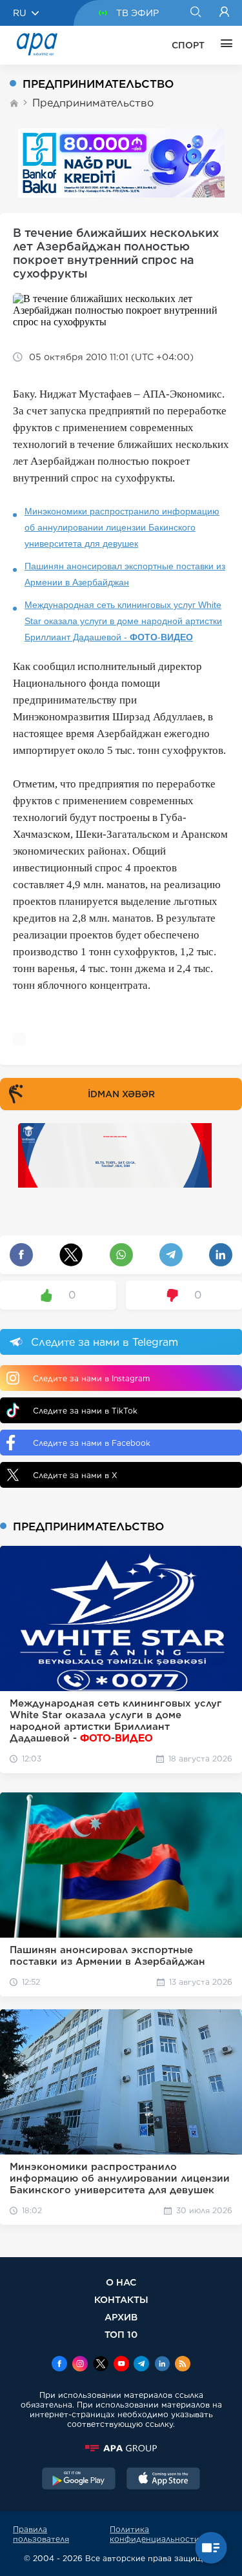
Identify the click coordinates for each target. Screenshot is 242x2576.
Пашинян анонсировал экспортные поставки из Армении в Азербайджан (125, 574)
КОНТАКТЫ (121, 2299)
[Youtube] (121, 2365)
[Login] (224, 13)
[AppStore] (163, 2480)
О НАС (121, 2282)
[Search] (195, 13)
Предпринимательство (93, 103)
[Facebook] (59, 2365)
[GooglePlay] (79, 2480)
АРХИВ (121, 2317)
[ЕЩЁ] (223, 45)
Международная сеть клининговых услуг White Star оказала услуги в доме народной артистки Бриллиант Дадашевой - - (123, 621)
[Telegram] (141, 2365)
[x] (101, 2365)
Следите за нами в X (75, 1475)
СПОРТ (188, 45)
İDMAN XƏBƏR (121, 1094)
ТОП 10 (121, 2334)
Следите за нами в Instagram (91, 1378)
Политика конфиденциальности (155, 2534)
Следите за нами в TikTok (85, 1411)
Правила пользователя (41, 2534)
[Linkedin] (162, 2365)
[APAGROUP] (121, 2448)
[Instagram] (80, 2365)
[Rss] (183, 2365)
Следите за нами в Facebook (92, 1443)
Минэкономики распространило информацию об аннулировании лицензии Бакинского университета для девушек (122, 527)
